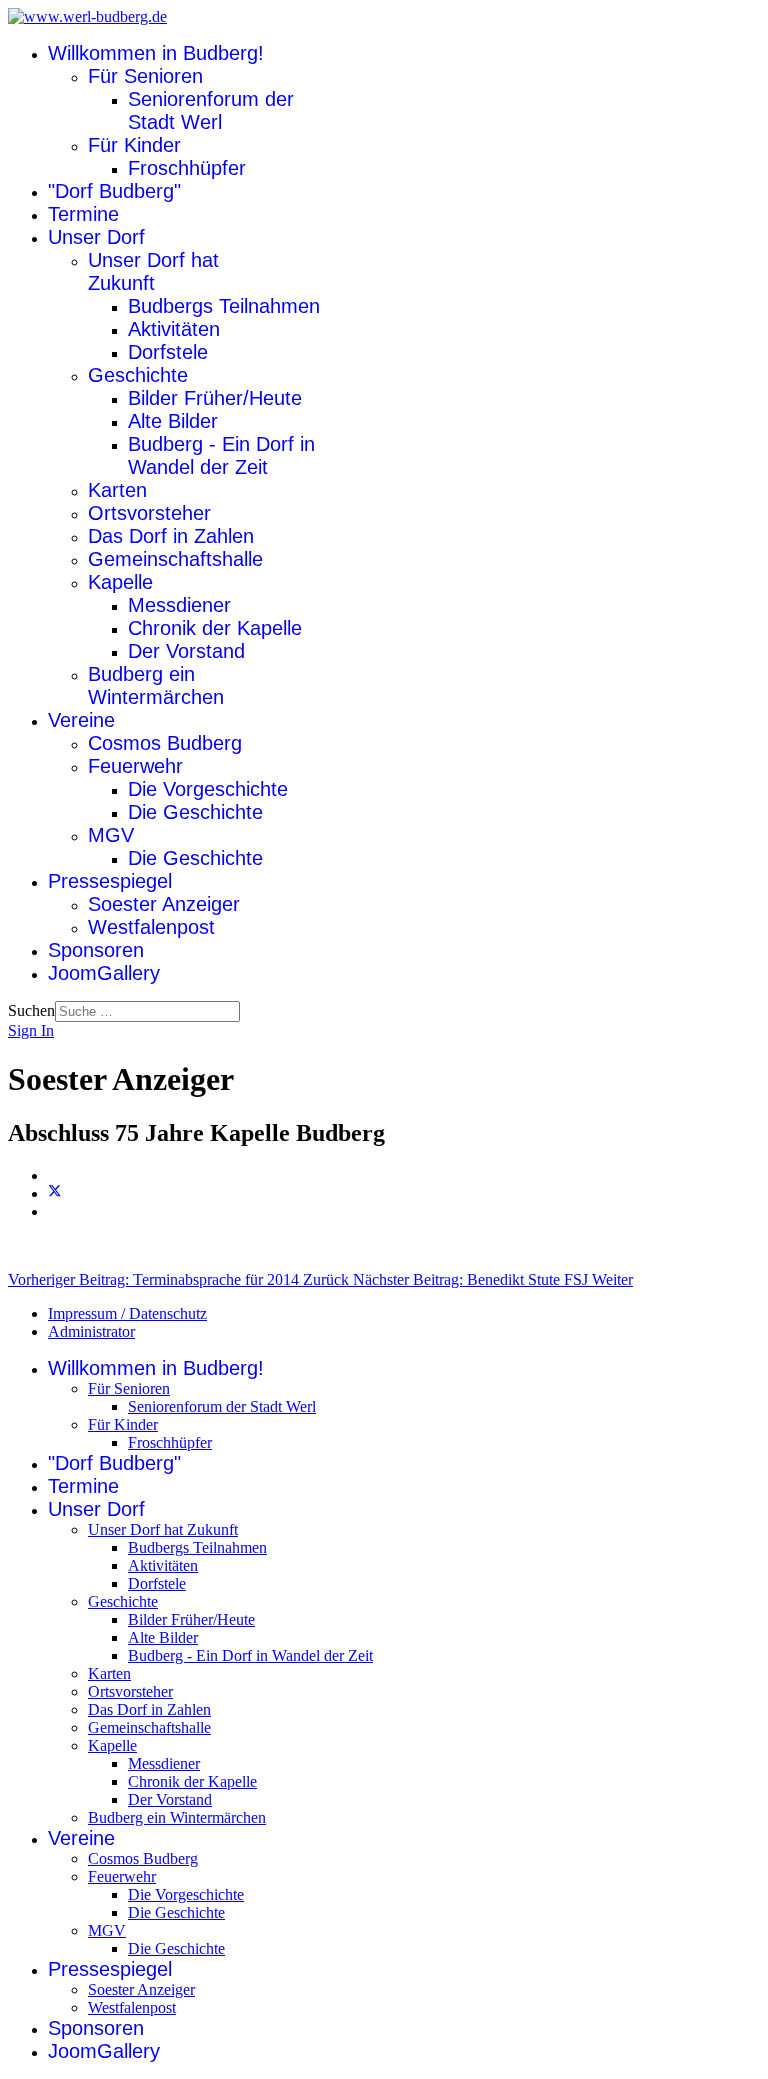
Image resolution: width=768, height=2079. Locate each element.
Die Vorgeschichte (208, 789)
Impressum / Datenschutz (127, 1313)
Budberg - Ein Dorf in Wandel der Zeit (221, 455)
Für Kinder (134, 145)
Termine (83, 214)
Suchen (31, 1010)
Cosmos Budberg (165, 743)
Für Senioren (145, 76)
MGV (111, 835)
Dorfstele (168, 352)
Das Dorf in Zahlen (171, 536)
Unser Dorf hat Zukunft (153, 271)
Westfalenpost (151, 927)
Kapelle (120, 582)
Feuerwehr (135, 766)
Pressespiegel (110, 881)
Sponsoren (96, 950)
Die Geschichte (195, 812)
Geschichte (138, 375)
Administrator (91, 1331)
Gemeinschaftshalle (175, 559)
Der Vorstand (186, 651)
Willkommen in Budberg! (156, 53)
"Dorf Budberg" (114, 191)
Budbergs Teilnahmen (224, 306)
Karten (117, 490)
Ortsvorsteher (149, 513)
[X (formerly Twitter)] (55, 1193)
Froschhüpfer (187, 168)
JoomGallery (104, 973)
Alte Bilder (173, 421)
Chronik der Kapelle (215, 628)
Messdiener (179, 605)
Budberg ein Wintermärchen (156, 685)
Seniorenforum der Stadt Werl (211, 110)
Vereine (81, 720)
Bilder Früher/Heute (215, 398)
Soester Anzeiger (164, 904)
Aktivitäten (174, 329)
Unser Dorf (96, 237)
